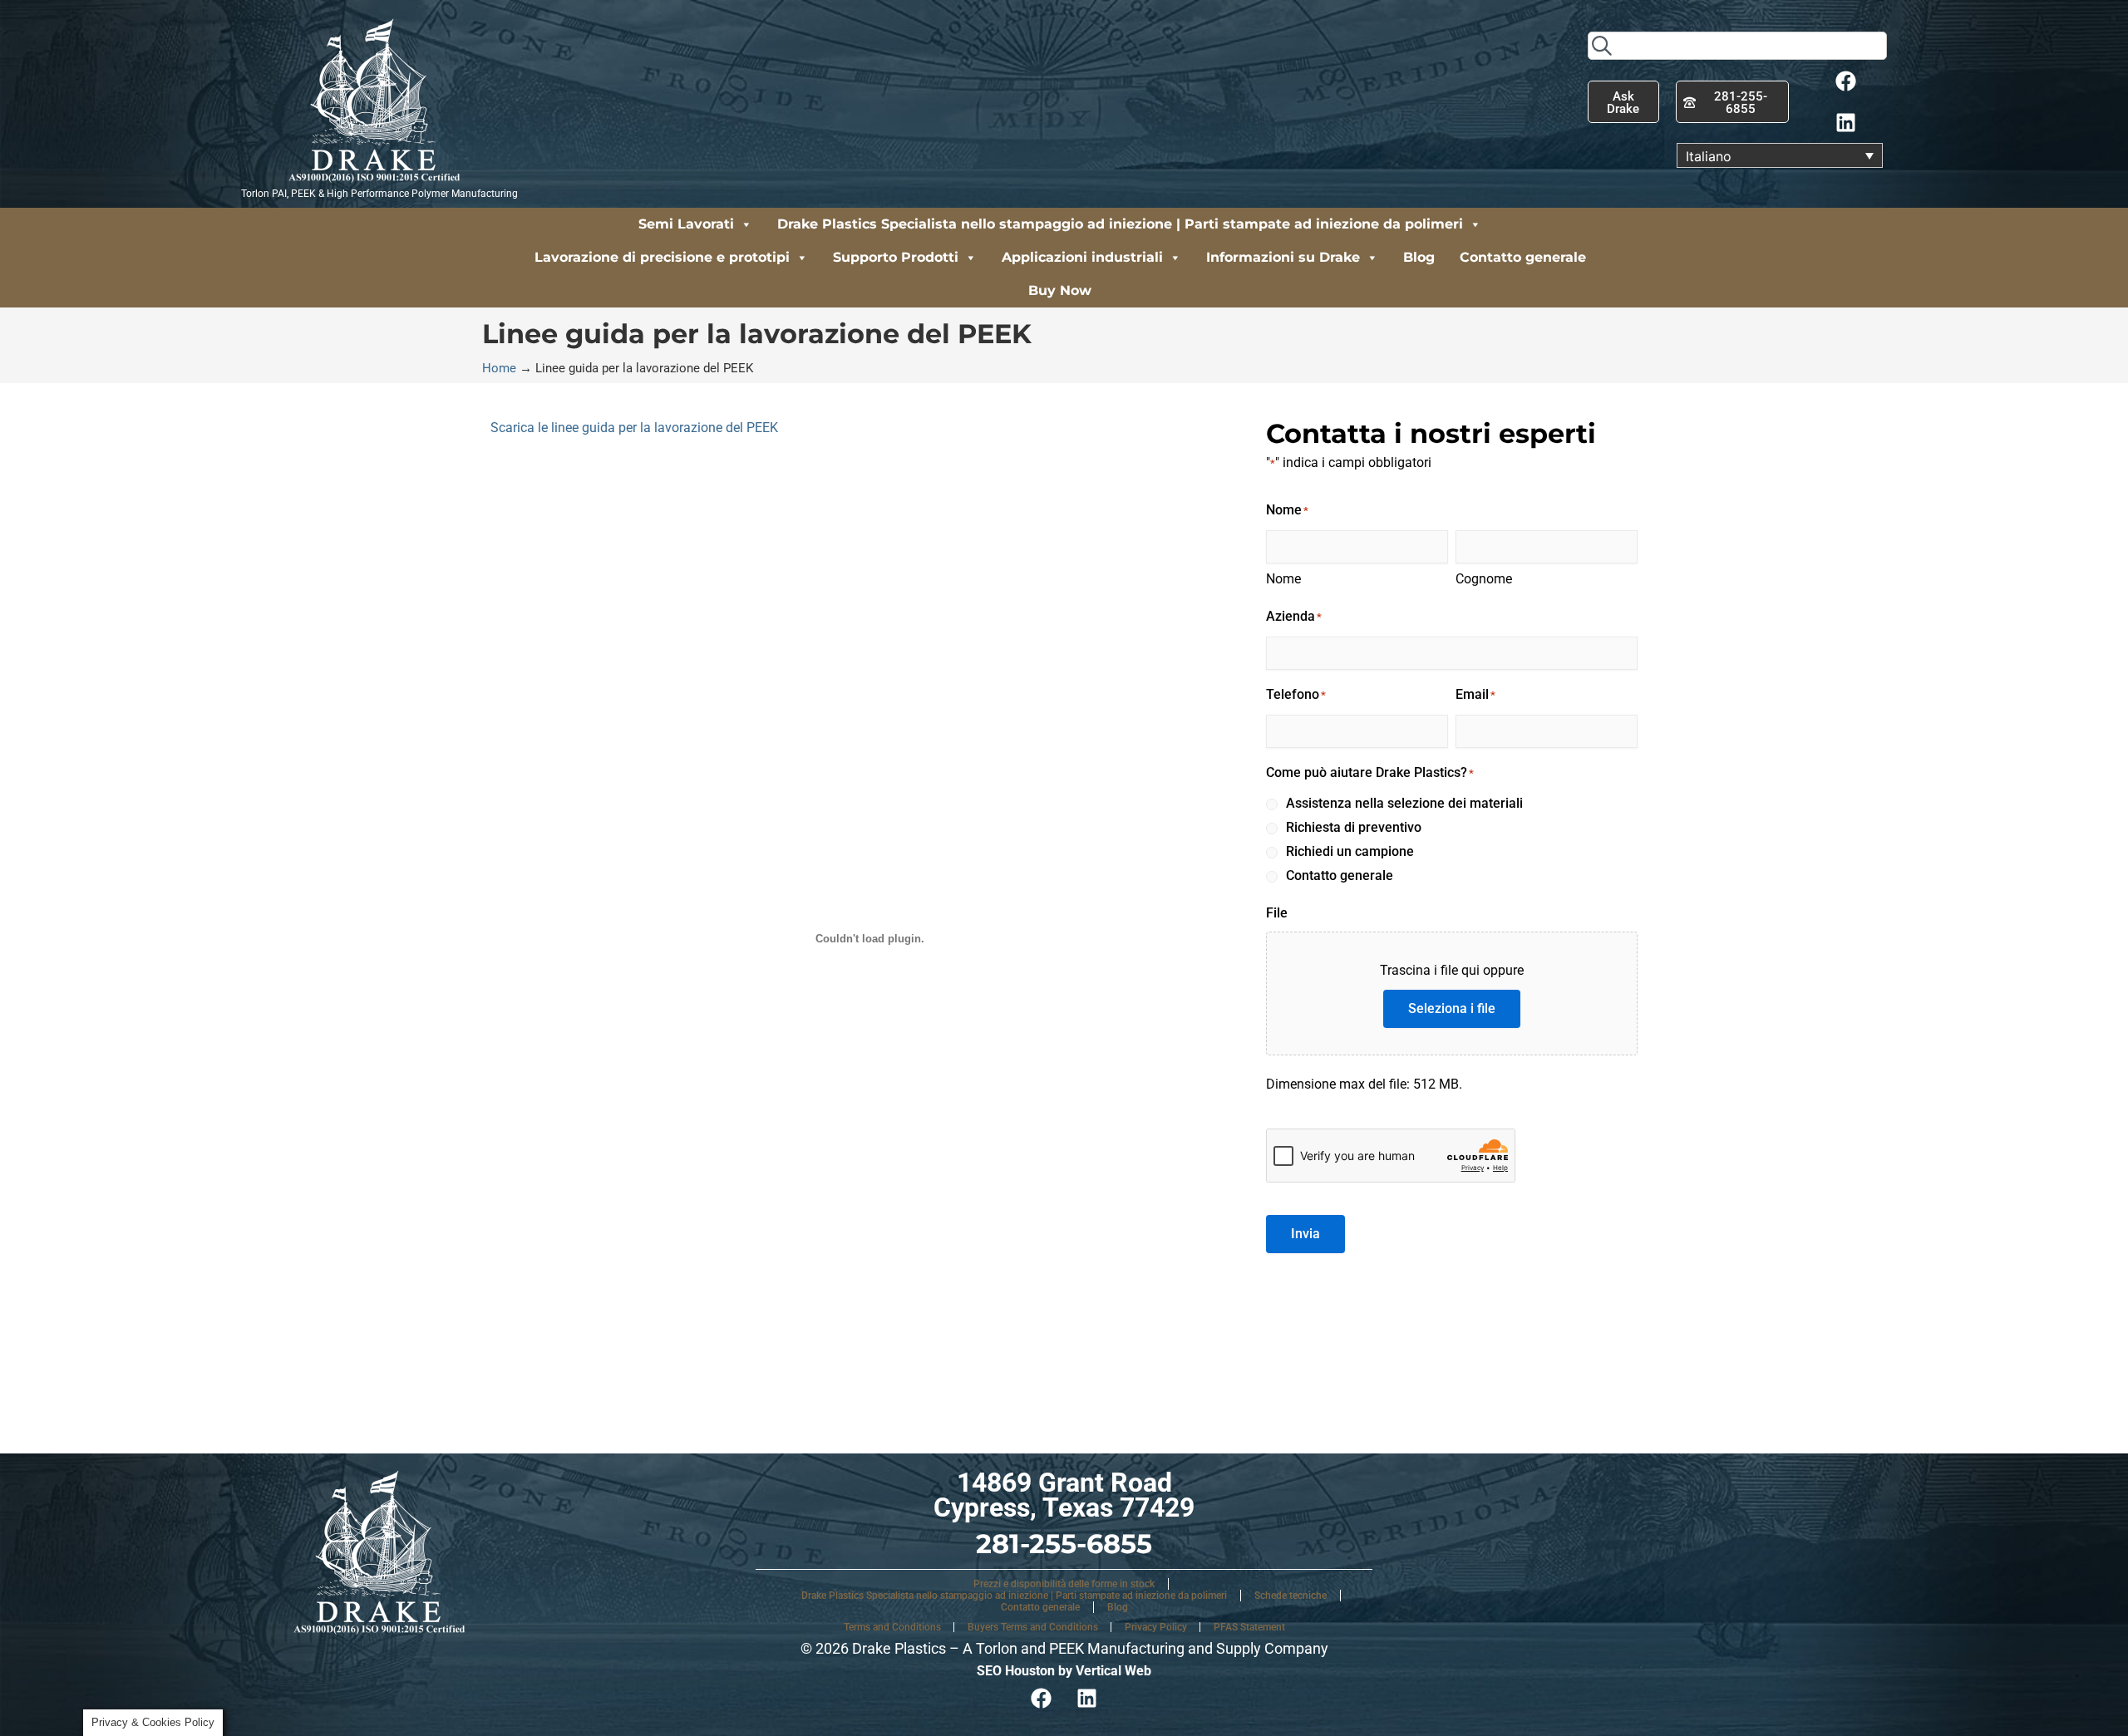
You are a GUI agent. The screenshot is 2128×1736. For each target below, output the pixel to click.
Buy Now (1060, 290)
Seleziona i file (1452, 1008)
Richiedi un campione (1350, 851)
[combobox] (1737, 46)
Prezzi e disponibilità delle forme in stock (1064, 1584)
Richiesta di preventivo (1354, 827)
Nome (1283, 579)
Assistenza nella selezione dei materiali (1404, 803)
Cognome (1484, 579)
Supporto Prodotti (896, 257)
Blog (1419, 257)
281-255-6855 (1064, 1544)
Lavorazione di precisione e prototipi (662, 257)
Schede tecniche (1291, 1596)
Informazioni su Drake (1283, 257)
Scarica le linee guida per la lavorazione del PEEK (634, 428)
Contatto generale (1523, 257)
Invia (1305, 1234)
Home (499, 368)
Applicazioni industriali (1082, 257)
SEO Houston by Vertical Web (1064, 1671)
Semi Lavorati (686, 224)
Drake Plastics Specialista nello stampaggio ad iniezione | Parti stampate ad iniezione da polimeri (1120, 224)
